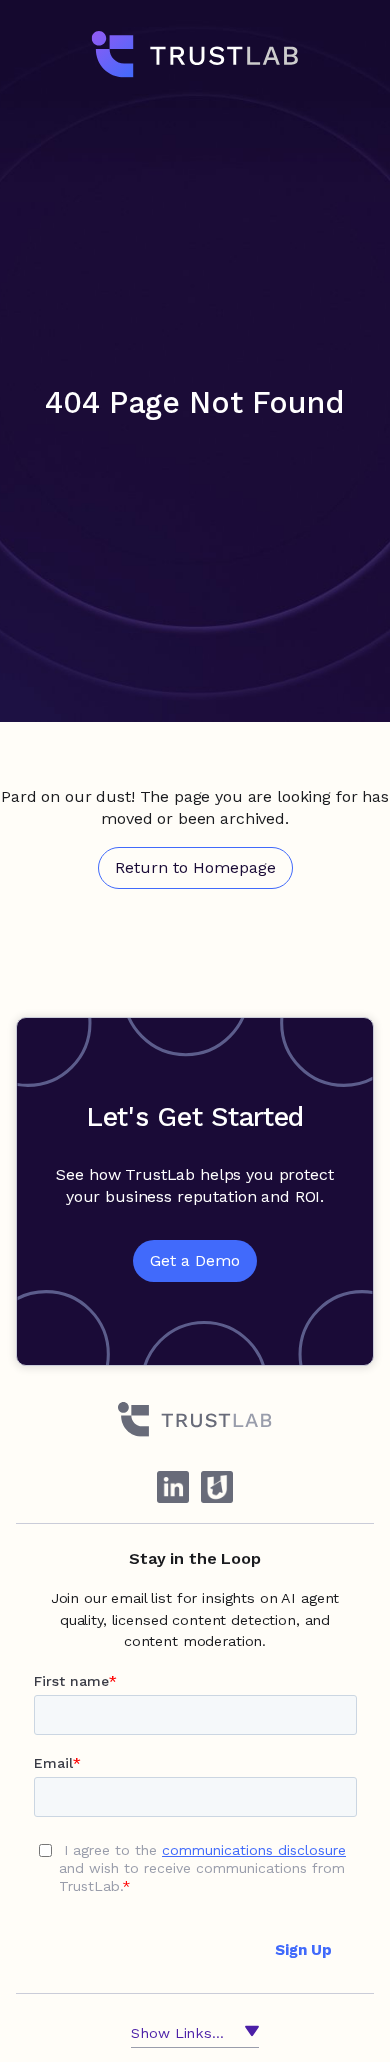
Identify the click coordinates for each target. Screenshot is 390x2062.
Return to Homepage (195, 867)
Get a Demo (195, 1260)
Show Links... (177, 2033)
